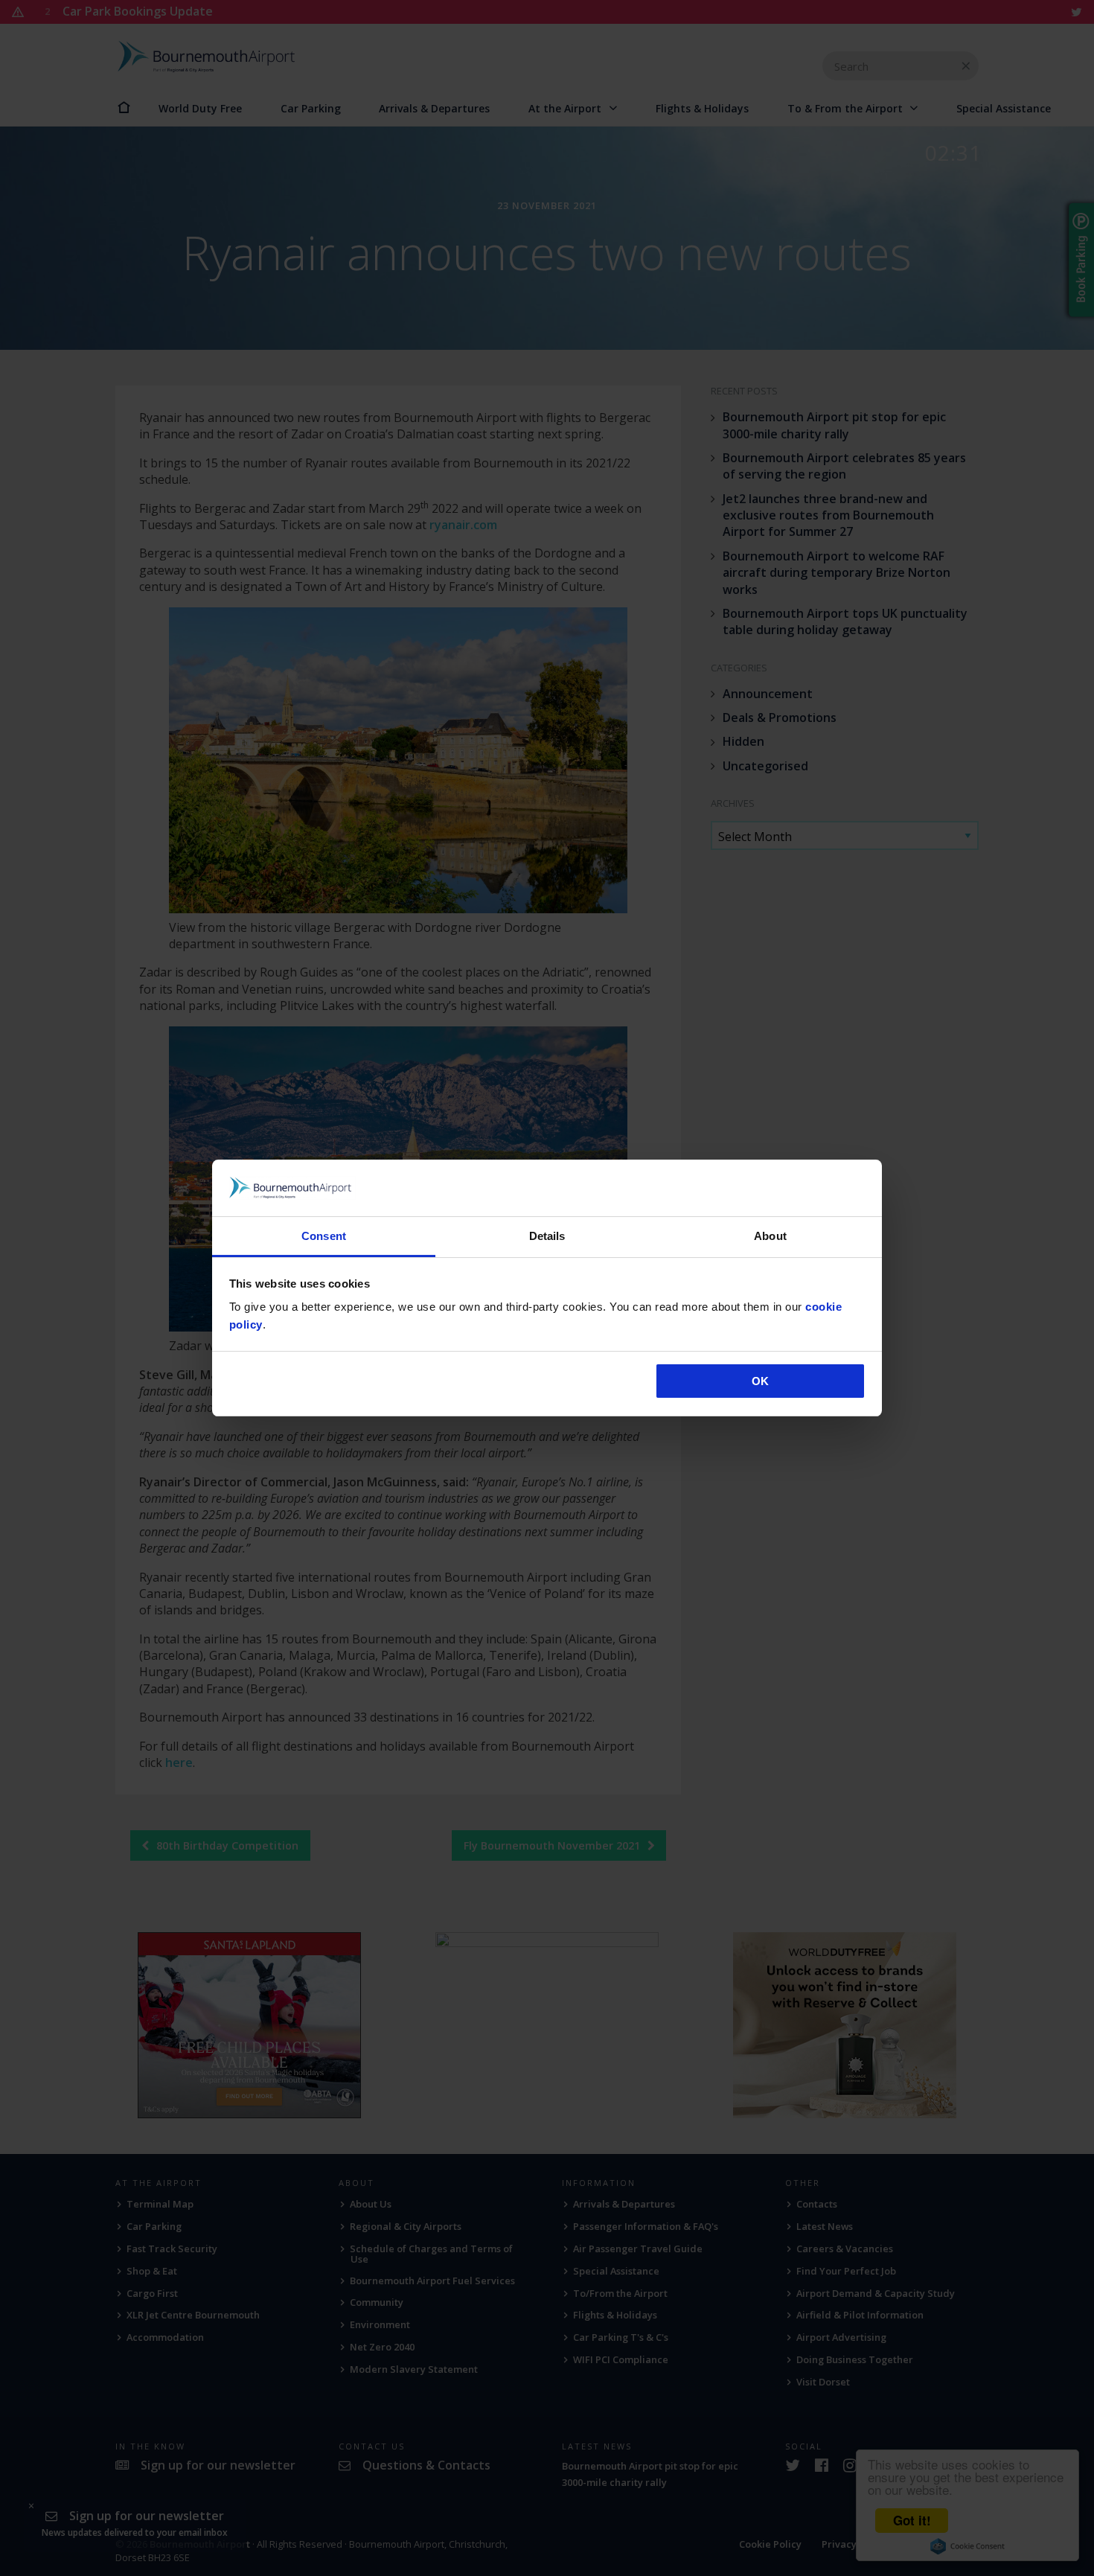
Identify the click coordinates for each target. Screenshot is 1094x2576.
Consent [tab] (324, 1236)
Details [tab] (547, 1236)
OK (760, 1381)
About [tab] (770, 1236)
